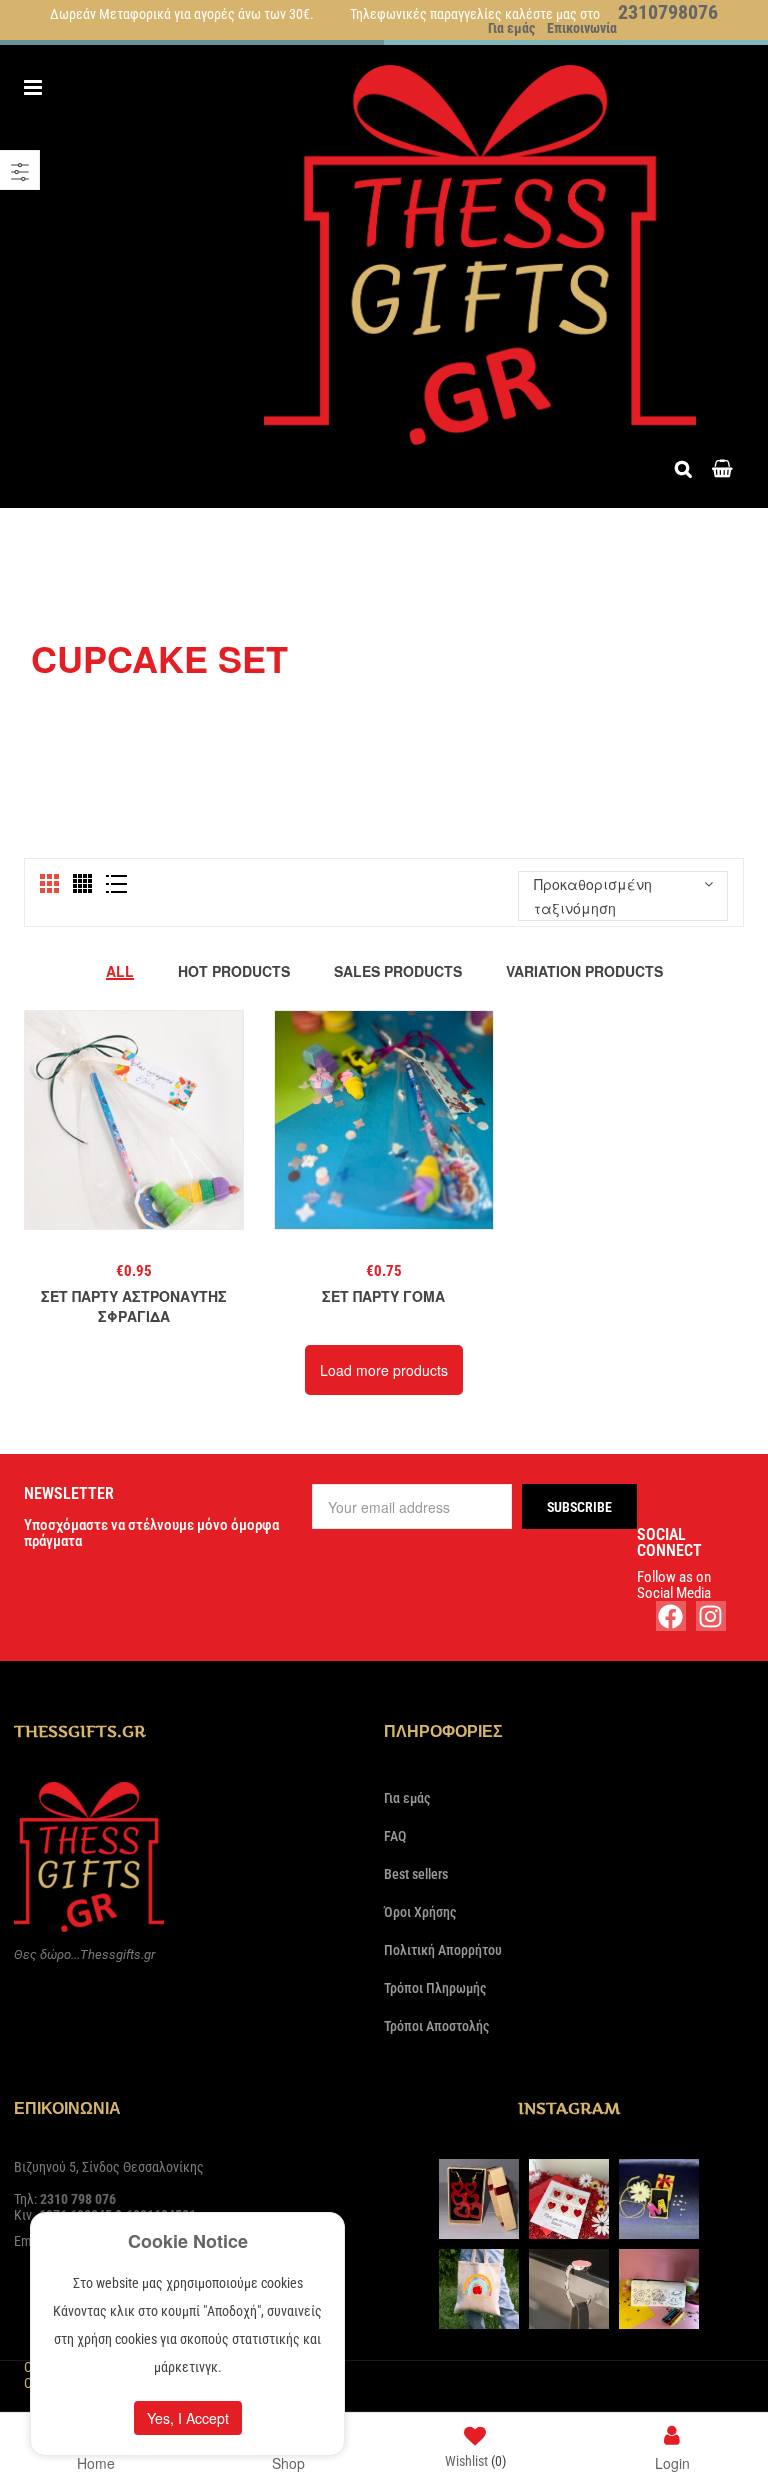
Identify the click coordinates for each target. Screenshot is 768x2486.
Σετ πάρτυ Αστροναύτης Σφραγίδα (134, 1306)
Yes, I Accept (188, 2418)
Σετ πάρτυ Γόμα (383, 1296)
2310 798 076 (78, 2199)
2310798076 (668, 12)
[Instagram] (711, 1616)
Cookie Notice (188, 2241)
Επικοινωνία (582, 28)
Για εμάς (511, 28)
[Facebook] (671, 1616)
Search (688, 466)
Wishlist (475, 2461)
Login (672, 2461)
